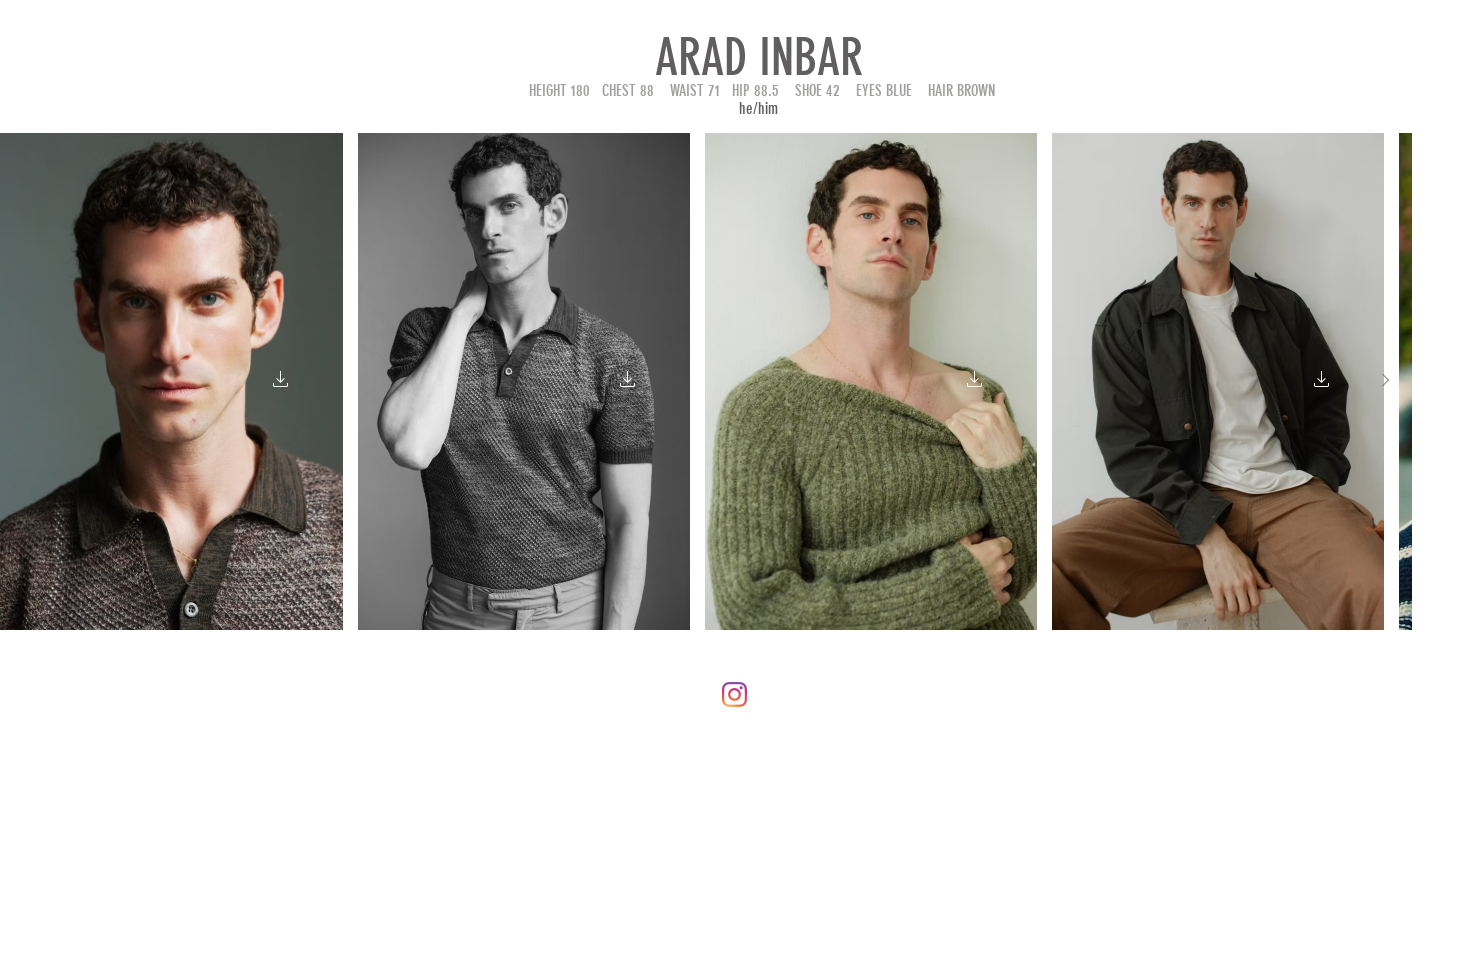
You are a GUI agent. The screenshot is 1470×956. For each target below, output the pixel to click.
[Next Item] (1385, 381)
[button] (280, 381)
